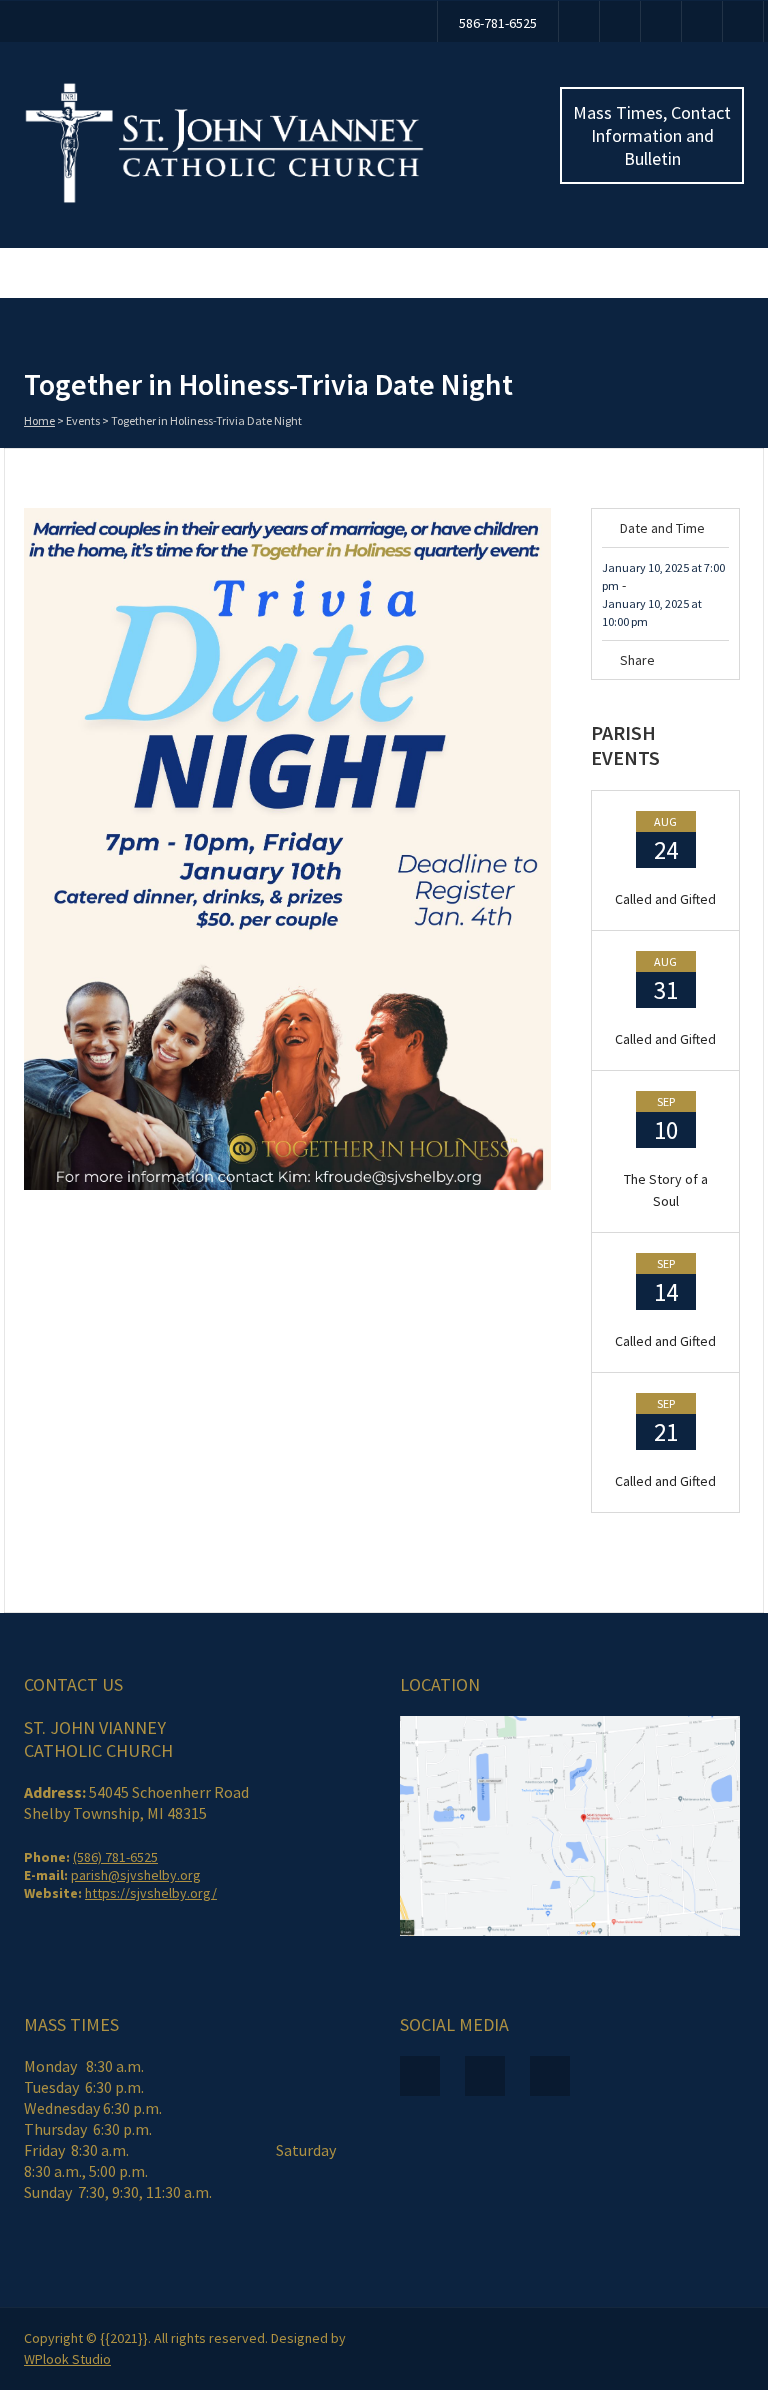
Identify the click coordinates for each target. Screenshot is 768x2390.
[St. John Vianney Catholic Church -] (224, 199)
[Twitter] (667, 681)
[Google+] (721, 681)
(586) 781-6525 (115, 1857)
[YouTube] (620, 21)
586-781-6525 (498, 23)
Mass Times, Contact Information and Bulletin (652, 135)
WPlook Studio (67, 2359)
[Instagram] (661, 21)
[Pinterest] (694, 681)
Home (39, 420)
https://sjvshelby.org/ (151, 1893)
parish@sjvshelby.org (136, 1875)
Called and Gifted (665, 899)
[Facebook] (579, 21)
